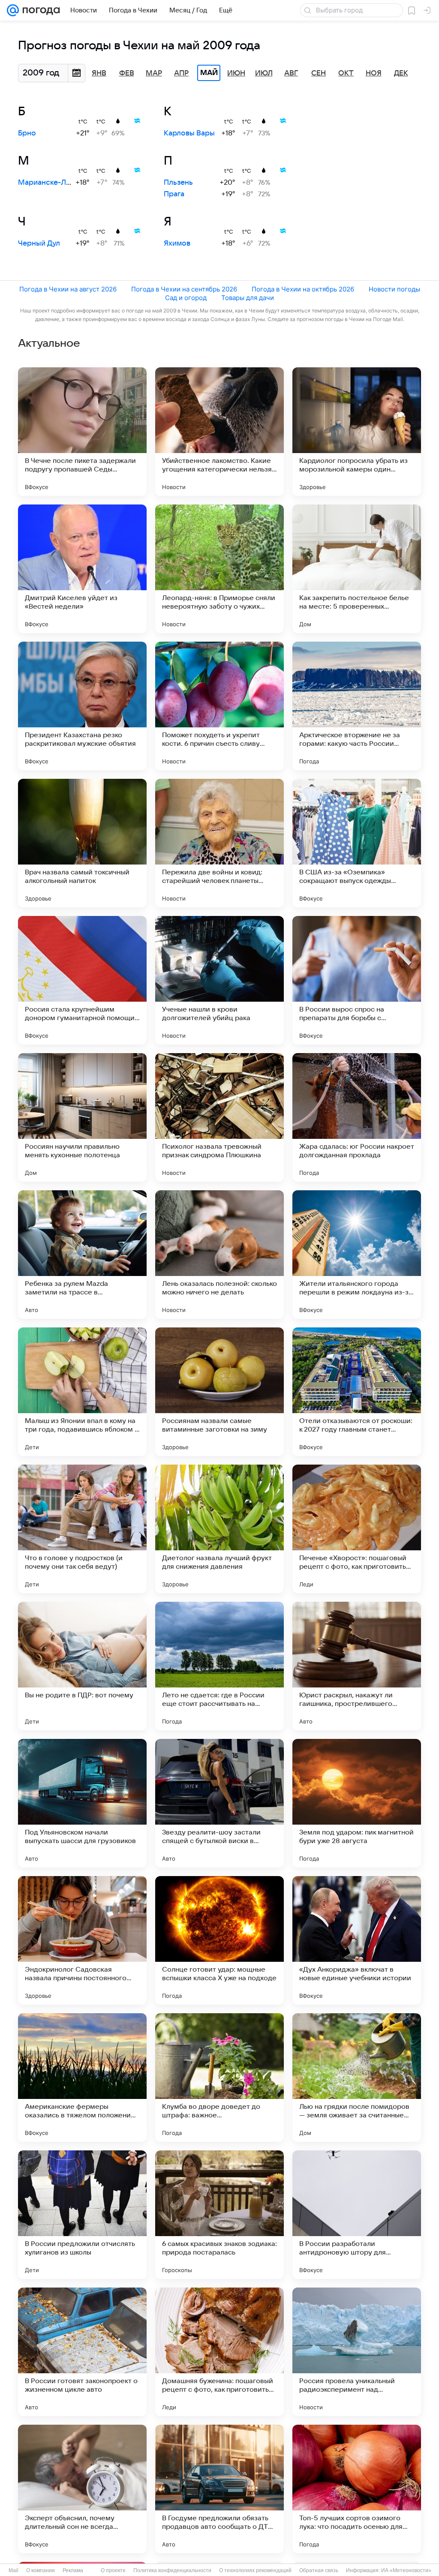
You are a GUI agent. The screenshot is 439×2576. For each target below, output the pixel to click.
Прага (174, 194)
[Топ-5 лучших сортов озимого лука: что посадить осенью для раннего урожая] (357, 2489)
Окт (346, 73)
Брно (27, 133)
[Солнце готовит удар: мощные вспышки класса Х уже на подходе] (219, 1940)
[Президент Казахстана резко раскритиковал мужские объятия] (82, 706)
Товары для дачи (248, 298)
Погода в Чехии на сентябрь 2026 (184, 289)
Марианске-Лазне (50, 183)
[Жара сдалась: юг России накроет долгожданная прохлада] (357, 1117)
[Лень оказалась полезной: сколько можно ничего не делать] (219, 1255)
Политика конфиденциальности (172, 2570)
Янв (99, 73)
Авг (291, 73)
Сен (319, 73)
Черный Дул (39, 243)
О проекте (113, 2570)
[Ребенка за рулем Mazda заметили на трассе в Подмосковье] (82, 1255)
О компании (41, 2570)
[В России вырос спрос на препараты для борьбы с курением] (357, 980)
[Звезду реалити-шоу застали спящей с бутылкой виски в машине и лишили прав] (219, 1803)
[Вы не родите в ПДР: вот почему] (82, 1666)
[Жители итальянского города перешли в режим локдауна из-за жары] (357, 1255)
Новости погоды (394, 289)
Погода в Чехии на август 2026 (68, 289)
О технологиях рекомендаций (255, 2570)
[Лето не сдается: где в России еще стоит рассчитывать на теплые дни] (219, 1666)
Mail (14, 2570)
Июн (236, 73)
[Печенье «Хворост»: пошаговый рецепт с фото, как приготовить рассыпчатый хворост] (357, 1529)
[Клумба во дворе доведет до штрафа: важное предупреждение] (219, 2078)
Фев (127, 73)
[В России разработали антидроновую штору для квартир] (357, 2215)
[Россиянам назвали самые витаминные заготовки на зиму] (219, 1392)
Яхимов (177, 243)
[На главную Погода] (39, 10)
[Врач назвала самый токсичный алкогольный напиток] (82, 843)
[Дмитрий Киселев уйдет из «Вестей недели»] (82, 569)
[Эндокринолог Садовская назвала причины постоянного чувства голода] (82, 1940)
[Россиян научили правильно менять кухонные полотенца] (82, 1117)
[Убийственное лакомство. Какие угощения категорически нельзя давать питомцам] (219, 432)
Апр (181, 73)
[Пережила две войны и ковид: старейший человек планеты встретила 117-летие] (219, 843)
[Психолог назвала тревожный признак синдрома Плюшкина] (219, 1117)
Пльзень (178, 183)
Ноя (374, 73)
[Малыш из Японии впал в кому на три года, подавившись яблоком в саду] (82, 1392)
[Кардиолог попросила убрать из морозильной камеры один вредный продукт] (357, 432)
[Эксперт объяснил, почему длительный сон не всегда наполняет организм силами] (82, 2489)
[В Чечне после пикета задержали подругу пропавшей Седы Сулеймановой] (82, 432)
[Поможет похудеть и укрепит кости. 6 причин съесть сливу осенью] (219, 706)
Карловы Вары (189, 133)
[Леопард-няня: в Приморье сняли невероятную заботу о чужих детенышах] (219, 569)
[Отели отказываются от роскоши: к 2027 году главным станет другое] (357, 1392)
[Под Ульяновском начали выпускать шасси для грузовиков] (82, 1803)
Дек (401, 73)
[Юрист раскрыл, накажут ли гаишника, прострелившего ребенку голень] (357, 1666)
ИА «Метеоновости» (406, 2570)
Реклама (73, 2570)
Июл (264, 73)
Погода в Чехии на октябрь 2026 (303, 289)
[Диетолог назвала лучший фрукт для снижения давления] (219, 1529)
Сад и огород (186, 298)
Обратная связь (319, 2570)
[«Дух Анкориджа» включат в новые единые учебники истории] (357, 1940)
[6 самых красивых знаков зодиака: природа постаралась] (219, 2215)
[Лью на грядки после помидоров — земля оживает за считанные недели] (357, 2078)
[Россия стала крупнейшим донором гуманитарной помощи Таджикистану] (82, 980)
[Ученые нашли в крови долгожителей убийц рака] (219, 980)
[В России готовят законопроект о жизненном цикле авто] (82, 2352)
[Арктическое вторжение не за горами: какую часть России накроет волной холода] (357, 706)
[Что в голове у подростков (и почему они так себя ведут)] (82, 1529)
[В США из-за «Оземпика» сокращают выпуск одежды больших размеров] (357, 843)
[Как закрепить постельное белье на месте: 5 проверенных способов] (357, 569)
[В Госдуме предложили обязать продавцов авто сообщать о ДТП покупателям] (219, 2489)
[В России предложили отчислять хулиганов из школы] (82, 2215)
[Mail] (13, 10)
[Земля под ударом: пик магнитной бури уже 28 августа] (357, 1803)
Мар (154, 73)
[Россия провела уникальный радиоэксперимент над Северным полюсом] (357, 2352)
